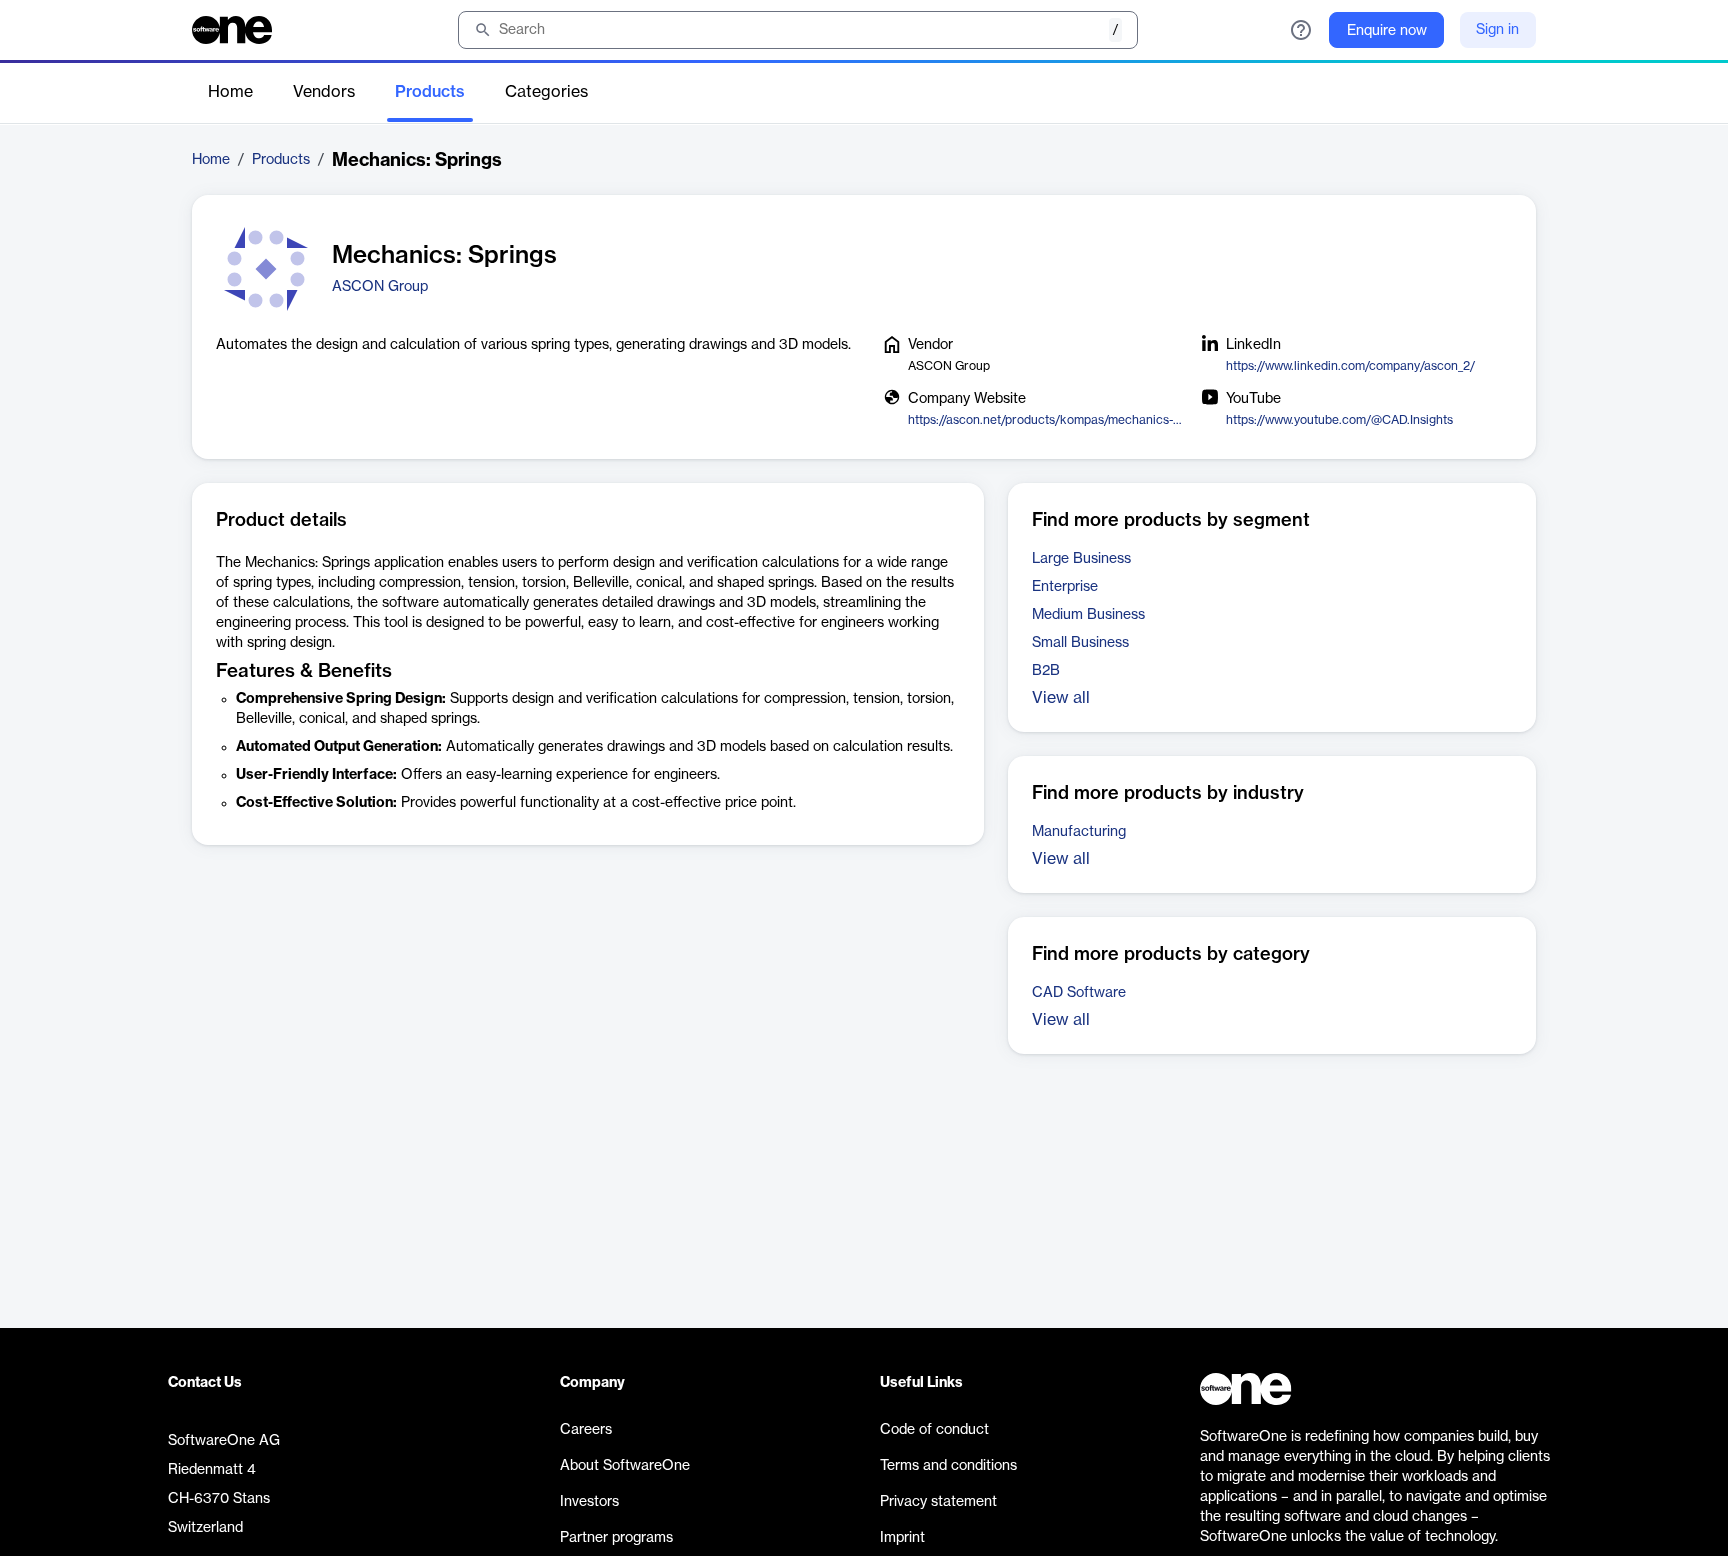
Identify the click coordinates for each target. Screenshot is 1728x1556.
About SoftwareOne (625, 1466)
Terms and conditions (948, 1466)
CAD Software (1079, 993)
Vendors (324, 92)
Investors (589, 1502)
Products (430, 92)
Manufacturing (1079, 832)
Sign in (1497, 30)
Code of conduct (934, 1430)
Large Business (1081, 559)
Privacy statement (938, 1502)
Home (230, 92)
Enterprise (1065, 587)
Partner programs (616, 1538)
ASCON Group (380, 287)
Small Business (1080, 643)
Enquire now (1387, 31)
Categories (546, 92)
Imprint (902, 1538)
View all (1061, 698)
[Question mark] (1301, 30)
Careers (586, 1430)
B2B (1046, 671)
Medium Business (1088, 615)
